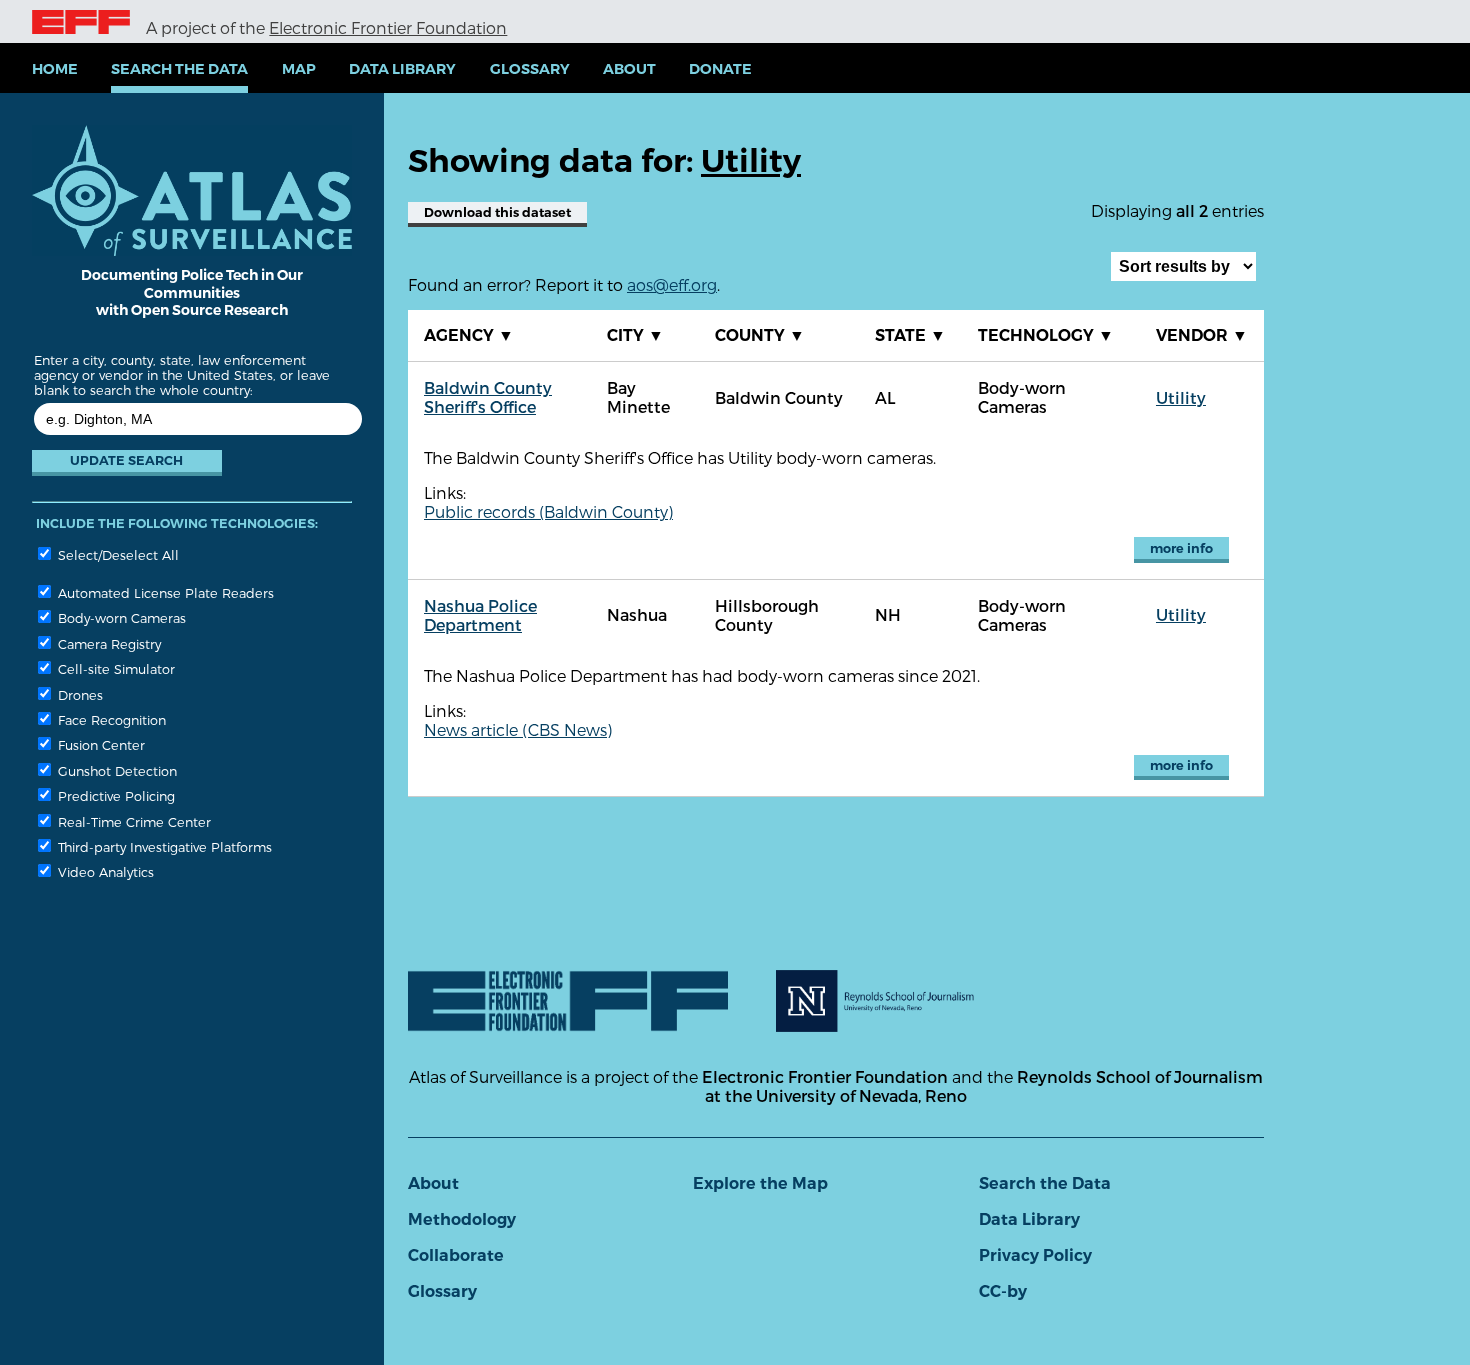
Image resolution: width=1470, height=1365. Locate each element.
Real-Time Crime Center (132, 821)
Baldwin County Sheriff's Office (488, 397)
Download (497, 212)
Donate (720, 69)
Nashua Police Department (480, 615)
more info (1181, 548)
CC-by (1003, 1291)
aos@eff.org (672, 284)
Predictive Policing (114, 795)
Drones (78, 694)
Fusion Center (99, 744)
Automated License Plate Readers (164, 592)
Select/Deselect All (116, 554)
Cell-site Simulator (114, 668)
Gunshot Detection (115, 770)
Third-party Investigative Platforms (163, 846)
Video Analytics (104, 871)
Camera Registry (107, 643)
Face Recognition (110, 719)
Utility (1181, 397)
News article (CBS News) (518, 729)
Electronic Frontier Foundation (388, 27)
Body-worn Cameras (120, 617)
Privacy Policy (1035, 1255)
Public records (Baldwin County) (548, 511)
